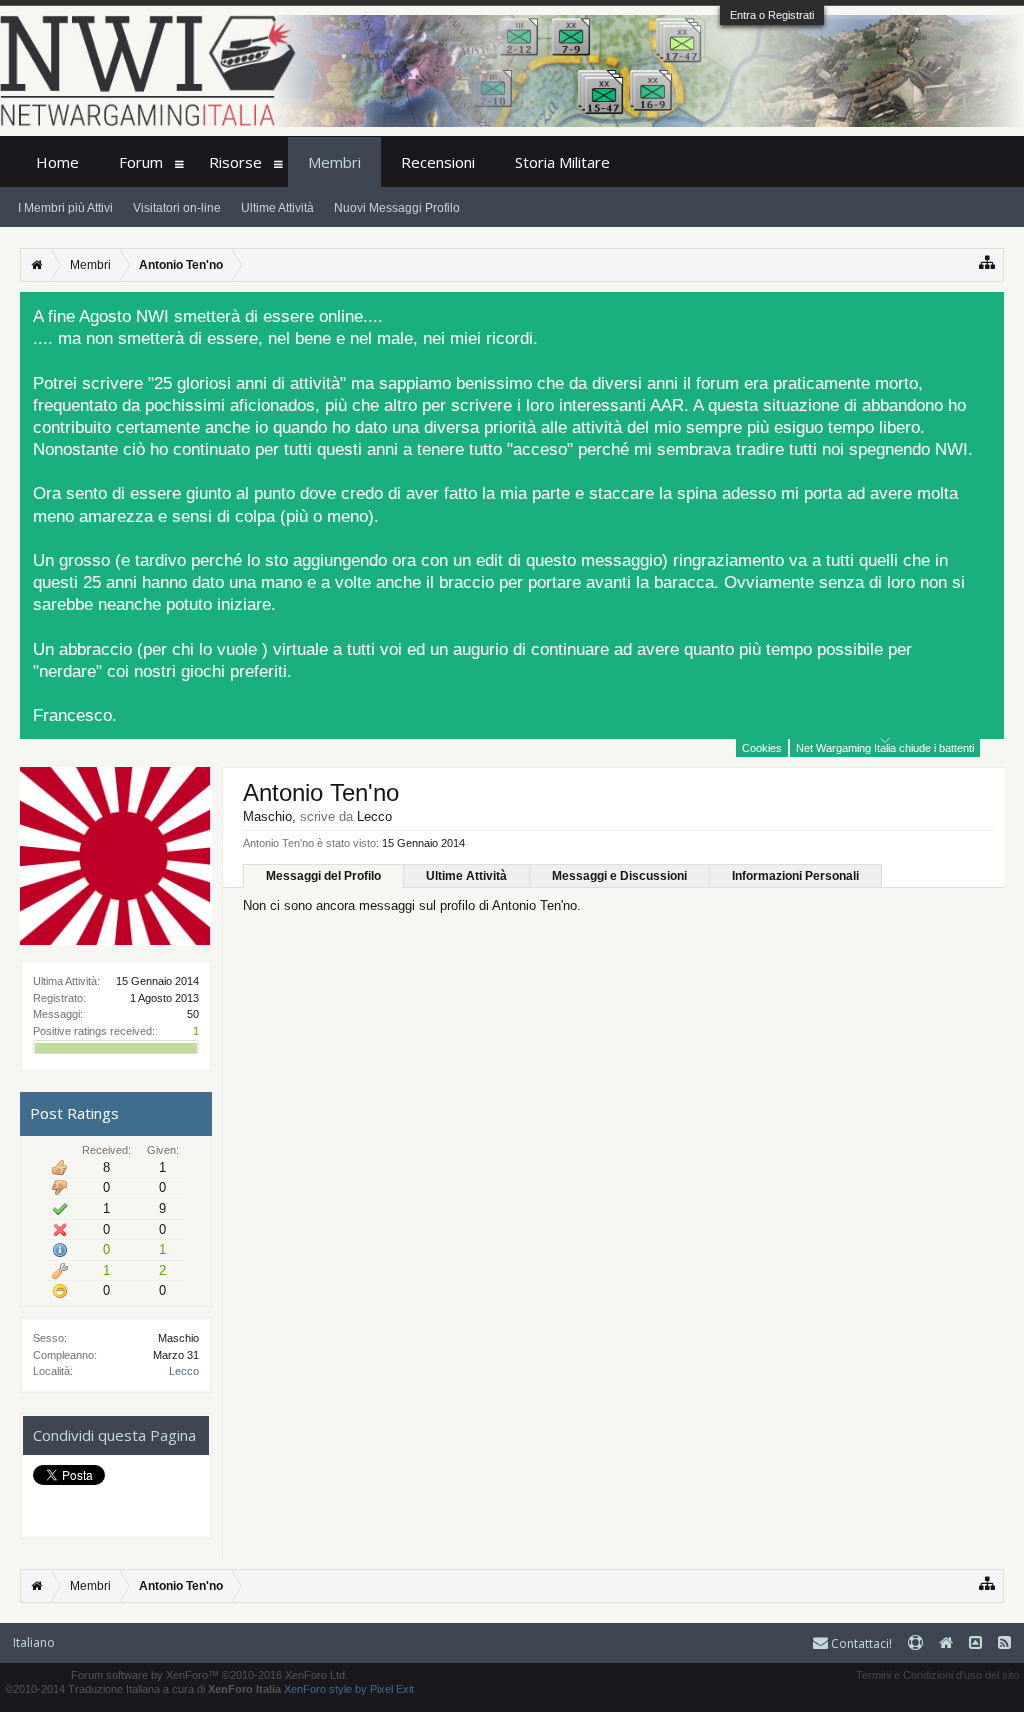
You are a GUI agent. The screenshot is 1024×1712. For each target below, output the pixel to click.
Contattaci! (860, 1643)
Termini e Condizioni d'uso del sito (937, 1675)
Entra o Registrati (772, 15)
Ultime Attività (466, 876)
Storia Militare (562, 162)
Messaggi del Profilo (323, 876)
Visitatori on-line (177, 208)
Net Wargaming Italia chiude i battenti (885, 748)
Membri (334, 162)
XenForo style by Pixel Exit (349, 1689)
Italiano (34, 1642)
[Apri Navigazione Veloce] (987, 262)
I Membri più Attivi (65, 208)
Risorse (235, 162)
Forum (141, 162)
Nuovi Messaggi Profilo (397, 208)
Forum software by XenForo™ (209, 1675)
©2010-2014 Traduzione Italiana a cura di (143, 1689)
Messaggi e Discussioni (619, 876)
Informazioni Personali (795, 876)
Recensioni (438, 162)
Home (57, 162)
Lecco (184, 1371)
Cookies (762, 748)
